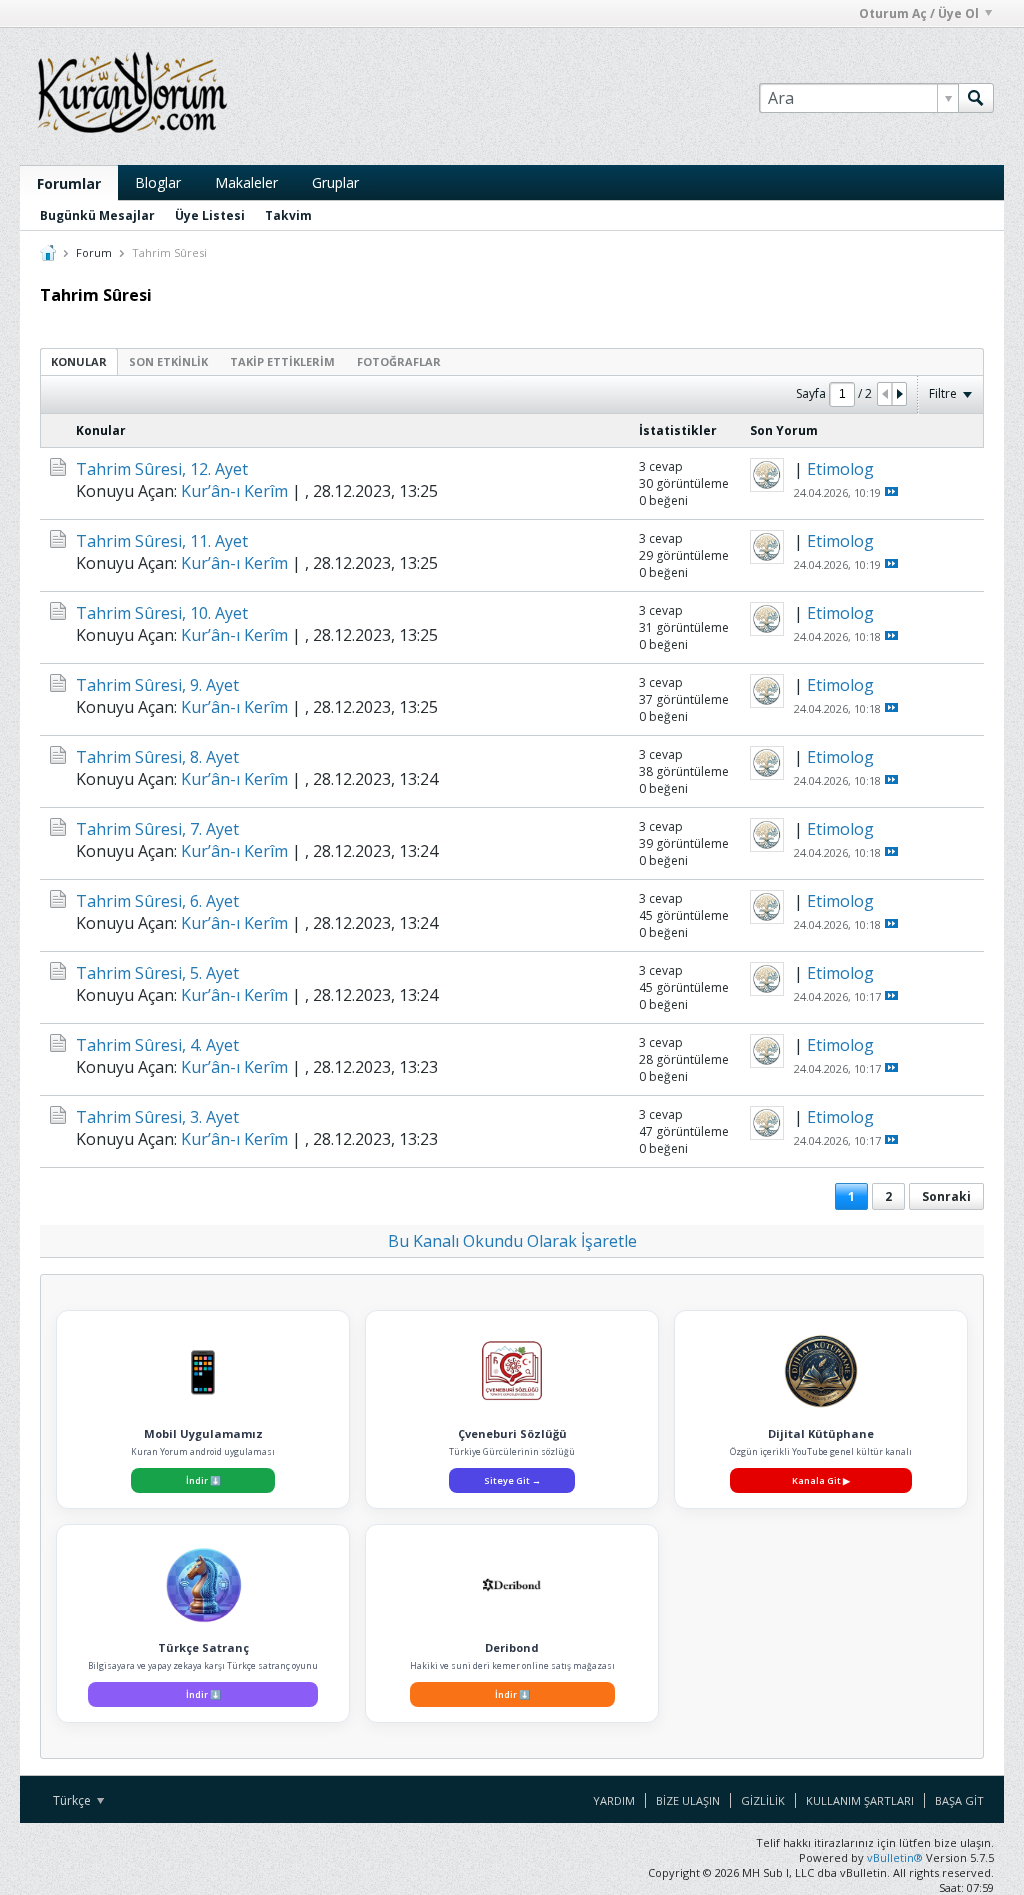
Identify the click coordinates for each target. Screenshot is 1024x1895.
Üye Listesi (210, 215)
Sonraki (946, 1196)
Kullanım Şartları (860, 1800)
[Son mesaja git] (891, 491)
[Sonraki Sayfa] (899, 394)
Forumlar (69, 183)
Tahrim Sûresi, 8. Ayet (157, 757)
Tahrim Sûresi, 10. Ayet (162, 613)
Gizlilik (763, 1800)
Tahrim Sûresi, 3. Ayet (157, 1117)
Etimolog (840, 469)
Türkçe (73, 1800)
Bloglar (158, 182)
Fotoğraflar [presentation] (399, 361)
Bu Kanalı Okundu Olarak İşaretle (512, 1241)
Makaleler (246, 182)
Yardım (614, 1800)
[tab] (79, 361)
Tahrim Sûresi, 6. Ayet (157, 901)
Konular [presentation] (79, 361)
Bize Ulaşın (688, 1800)
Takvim (288, 215)
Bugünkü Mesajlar (97, 215)
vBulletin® (895, 1857)
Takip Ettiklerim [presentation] (282, 361)
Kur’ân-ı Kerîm (234, 491)
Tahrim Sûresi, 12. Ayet (162, 469)
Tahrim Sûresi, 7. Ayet (157, 829)
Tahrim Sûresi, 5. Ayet (157, 973)
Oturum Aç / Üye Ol (919, 13)
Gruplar (335, 182)
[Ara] (976, 98)
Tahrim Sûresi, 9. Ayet (157, 685)
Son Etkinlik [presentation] (168, 361)
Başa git (959, 1800)
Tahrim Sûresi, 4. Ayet (157, 1045)
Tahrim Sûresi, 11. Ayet (162, 541)
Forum (94, 252)
